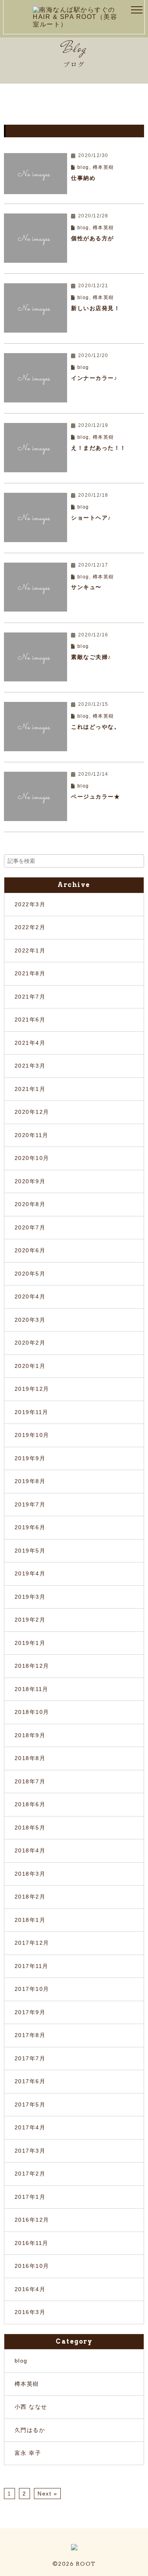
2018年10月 (32, 1712)
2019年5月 (30, 1551)
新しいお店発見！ (96, 308)
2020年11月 (32, 1135)
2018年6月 (30, 1804)
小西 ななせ (31, 2407)
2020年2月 (30, 1343)
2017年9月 (30, 2012)
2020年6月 (30, 1250)
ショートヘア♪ (91, 518)
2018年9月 (30, 1735)
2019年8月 (30, 1481)
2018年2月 (30, 1897)
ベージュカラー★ (96, 797)
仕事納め (83, 178)
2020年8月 (30, 1204)
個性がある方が (93, 238)
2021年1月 (30, 1089)
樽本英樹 (103, 167)
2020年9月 (30, 1181)
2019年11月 (32, 1412)
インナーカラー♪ (94, 378)
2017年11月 (32, 1966)
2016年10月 (32, 2266)
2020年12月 (32, 1112)
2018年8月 (30, 1758)
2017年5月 (30, 2105)
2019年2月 (30, 1620)
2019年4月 (30, 1573)
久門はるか (30, 2430)
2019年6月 (30, 1527)
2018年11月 (32, 1689)
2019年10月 (32, 1435)
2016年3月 (30, 2312)
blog (83, 167)
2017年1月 (30, 2197)
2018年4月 (30, 1850)
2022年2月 (30, 927)
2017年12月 (32, 1943)
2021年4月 (30, 1043)
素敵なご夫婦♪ (91, 657)
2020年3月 (30, 1320)
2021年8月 (30, 973)
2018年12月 (32, 1666)
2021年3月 (30, 1066)
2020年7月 (30, 1227)
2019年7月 (30, 1504)
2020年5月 (30, 1274)
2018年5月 (30, 1828)
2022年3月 (30, 904)
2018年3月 (30, 1874)
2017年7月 (30, 2058)
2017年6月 (30, 2081)
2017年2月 (30, 2174)
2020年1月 (30, 1366)
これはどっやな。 (96, 727)
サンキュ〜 (86, 587)
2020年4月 (30, 1296)
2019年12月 (32, 1389)
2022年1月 (30, 950)
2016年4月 (30, 2289)
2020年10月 (32, 1158)
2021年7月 (30, 997)
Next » (47, 2494)
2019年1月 (30, 1643)
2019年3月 (30, 1597)
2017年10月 (32, 1989)
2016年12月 (32, 2220)
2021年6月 (30, 1020)
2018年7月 (30, 1781)
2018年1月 (30, 1920)
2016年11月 (32, 2243)
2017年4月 (30, 2127)
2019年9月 (30, 1458)
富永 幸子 (28, 2453)
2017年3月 (30, 2151)
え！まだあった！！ (99, 448)
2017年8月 (30, 2035)
